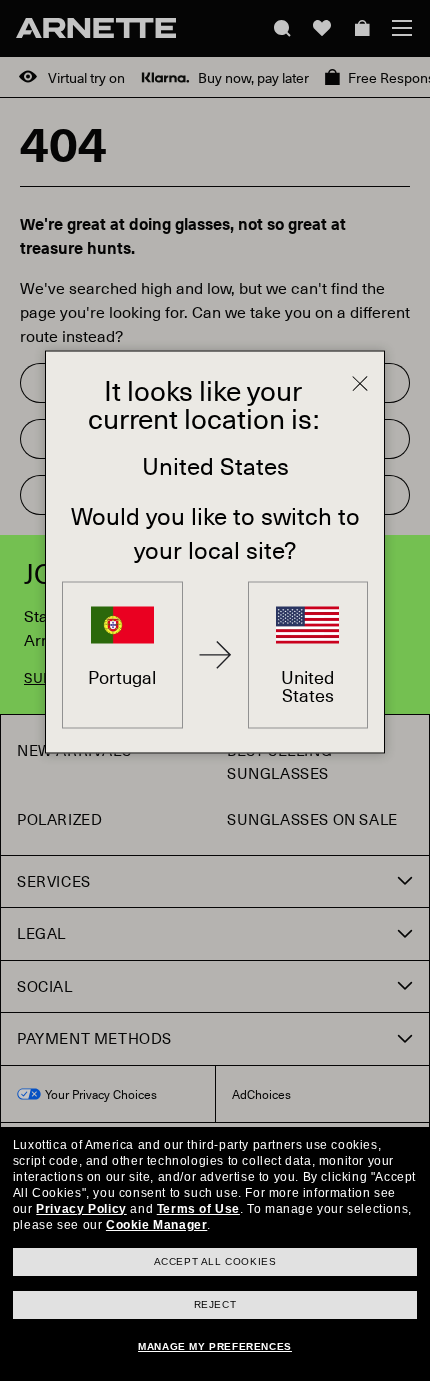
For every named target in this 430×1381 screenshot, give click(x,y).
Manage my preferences (215, 1346)
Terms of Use (198, 1209)
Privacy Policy (81, 1209)
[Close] (360, 384)
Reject (215, 1304)
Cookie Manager (156, 1225)
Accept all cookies (215, 1261)
